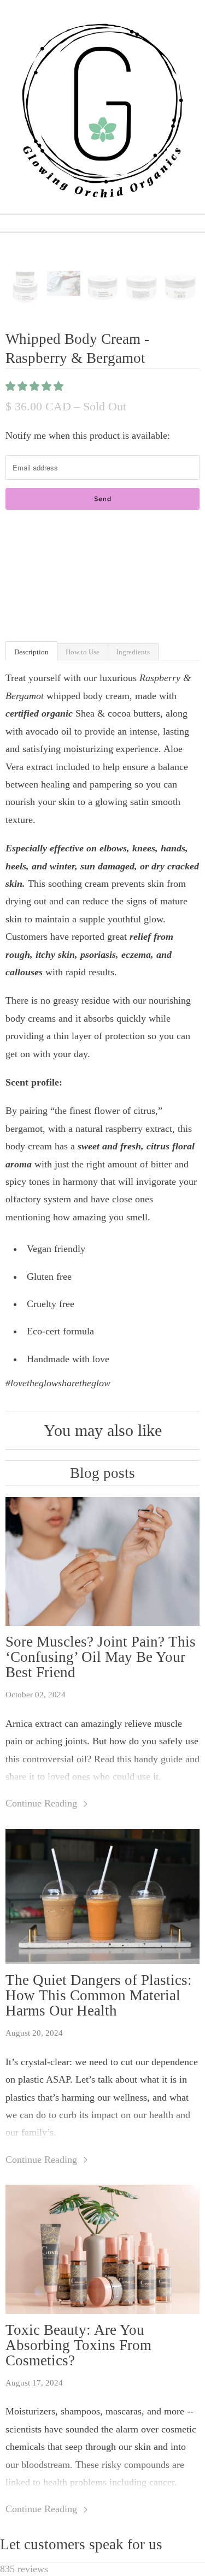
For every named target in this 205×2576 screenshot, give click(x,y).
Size (14, 534)
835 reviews (24, 2569)
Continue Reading (43, 1803)
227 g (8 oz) (32, 558)
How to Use (83, 652)
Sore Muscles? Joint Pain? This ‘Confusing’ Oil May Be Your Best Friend (101, 1657)
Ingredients (133, 652)
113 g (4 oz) (89, 558)
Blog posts (102, 1473)
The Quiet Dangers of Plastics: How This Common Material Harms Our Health (99, 1995)
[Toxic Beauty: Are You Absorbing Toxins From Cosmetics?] (102, 2249)
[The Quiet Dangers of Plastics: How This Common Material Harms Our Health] (102, 1897)
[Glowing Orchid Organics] (102, 111)
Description (31, 652)
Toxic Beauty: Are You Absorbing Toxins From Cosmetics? (78, 2345)
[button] (36, 386)
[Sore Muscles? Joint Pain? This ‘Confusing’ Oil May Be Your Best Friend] (102, 1562)
